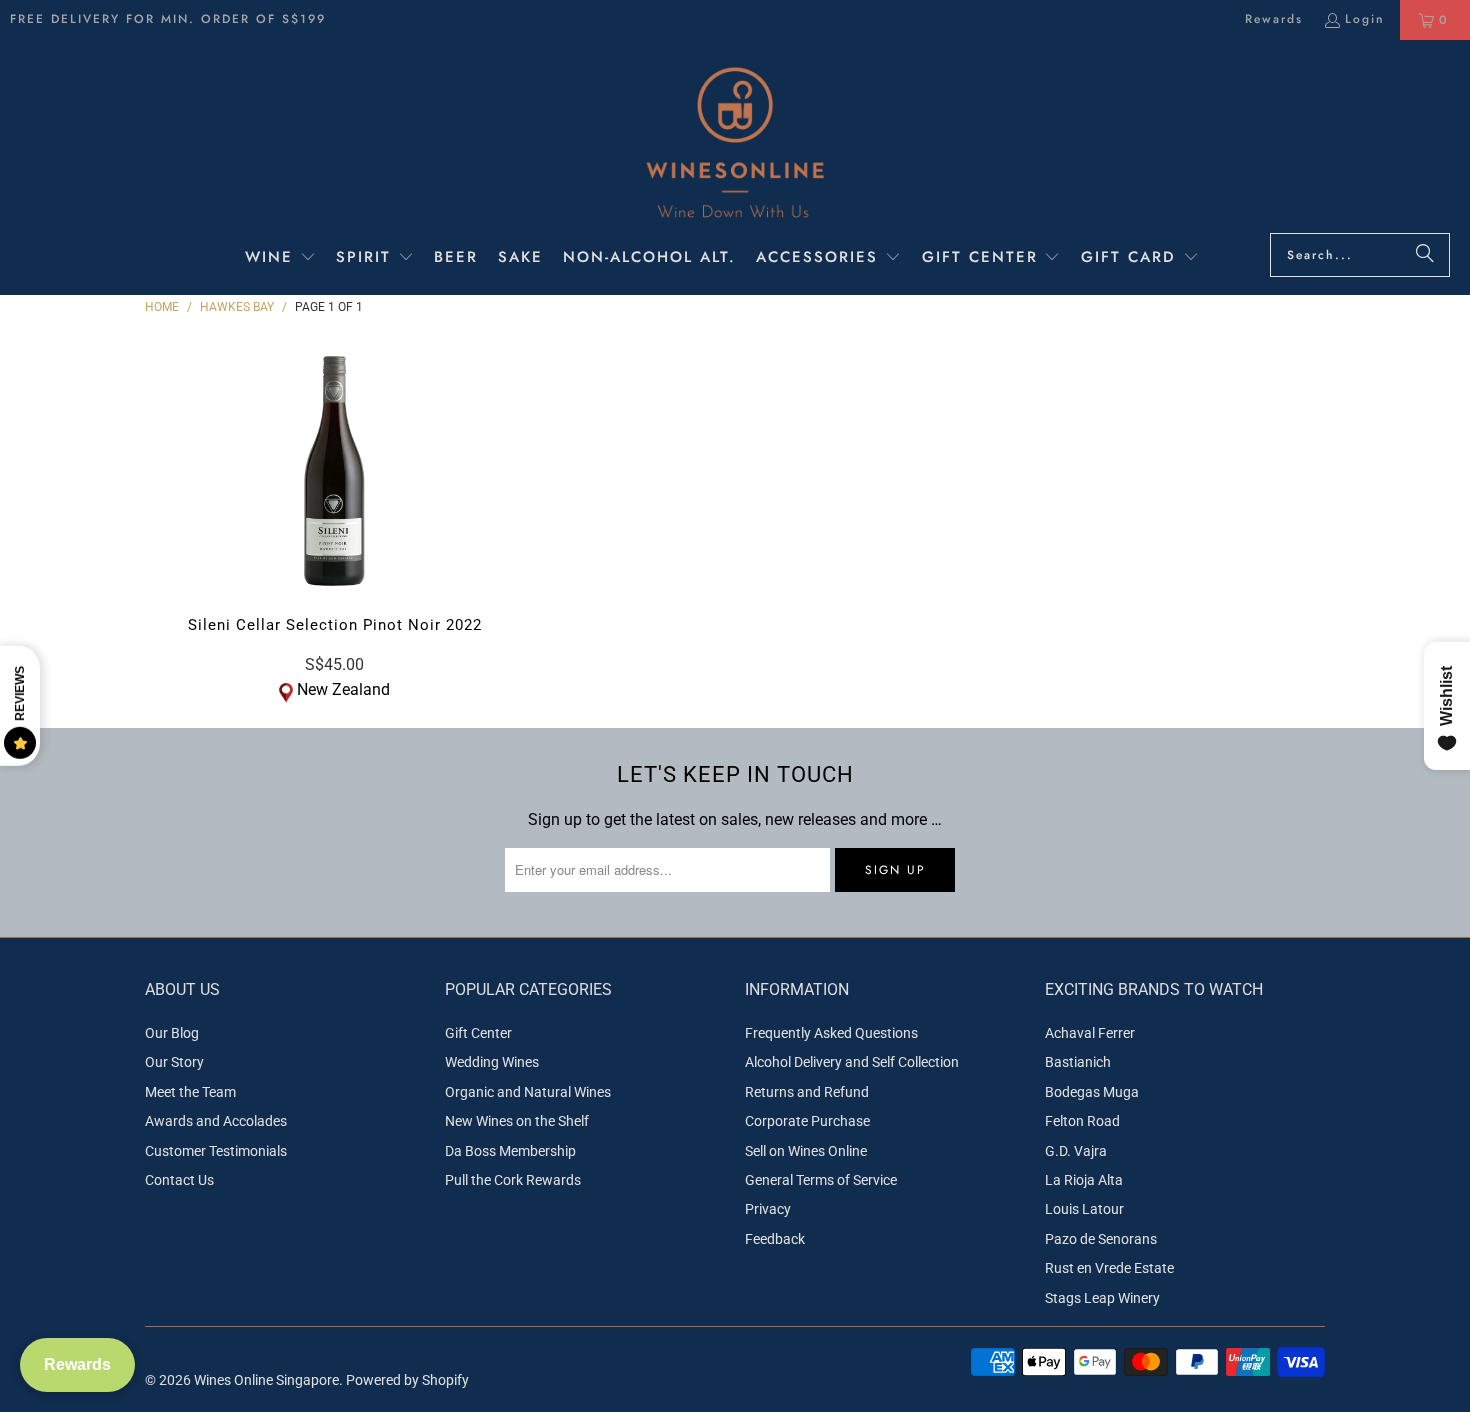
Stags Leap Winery (1102, 1298)
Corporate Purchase (807, 1121)
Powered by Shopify (407, 1380)
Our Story (174, 1062)
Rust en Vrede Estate (1109, 1268)
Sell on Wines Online (806, 1151)
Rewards (1274, 19)
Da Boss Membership (510, 1151)
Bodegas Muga (1092, 1092)
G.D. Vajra (1076, 1151)
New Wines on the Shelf (517, 1121)
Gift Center (478, 1033)
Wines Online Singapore (266, 1380)
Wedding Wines (492, 1062)
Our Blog (172, 1033)
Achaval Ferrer (1090, 1033)
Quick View (334, 513)
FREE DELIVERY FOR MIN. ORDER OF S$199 (168, 19)
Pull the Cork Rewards (513, 1180)
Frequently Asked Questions (831, 1033)
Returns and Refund (807, 1092)
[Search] (1425, 255)
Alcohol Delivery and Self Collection (852, 1062)
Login (1365, 19)
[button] (280, 259)
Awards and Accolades (216, 1121)
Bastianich (1078, 1062)
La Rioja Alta (1084, 1180)
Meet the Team (190, 1092)
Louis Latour (1084, 1209)
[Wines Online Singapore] (735, 141)
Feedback (775, 1239)
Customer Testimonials (216, 1151)
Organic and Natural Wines (528, 1092)
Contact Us (179, 1180)
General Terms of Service (821, 1180)
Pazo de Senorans (1101, 1239)
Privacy (768, 1209)
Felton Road (1082, 1121)
